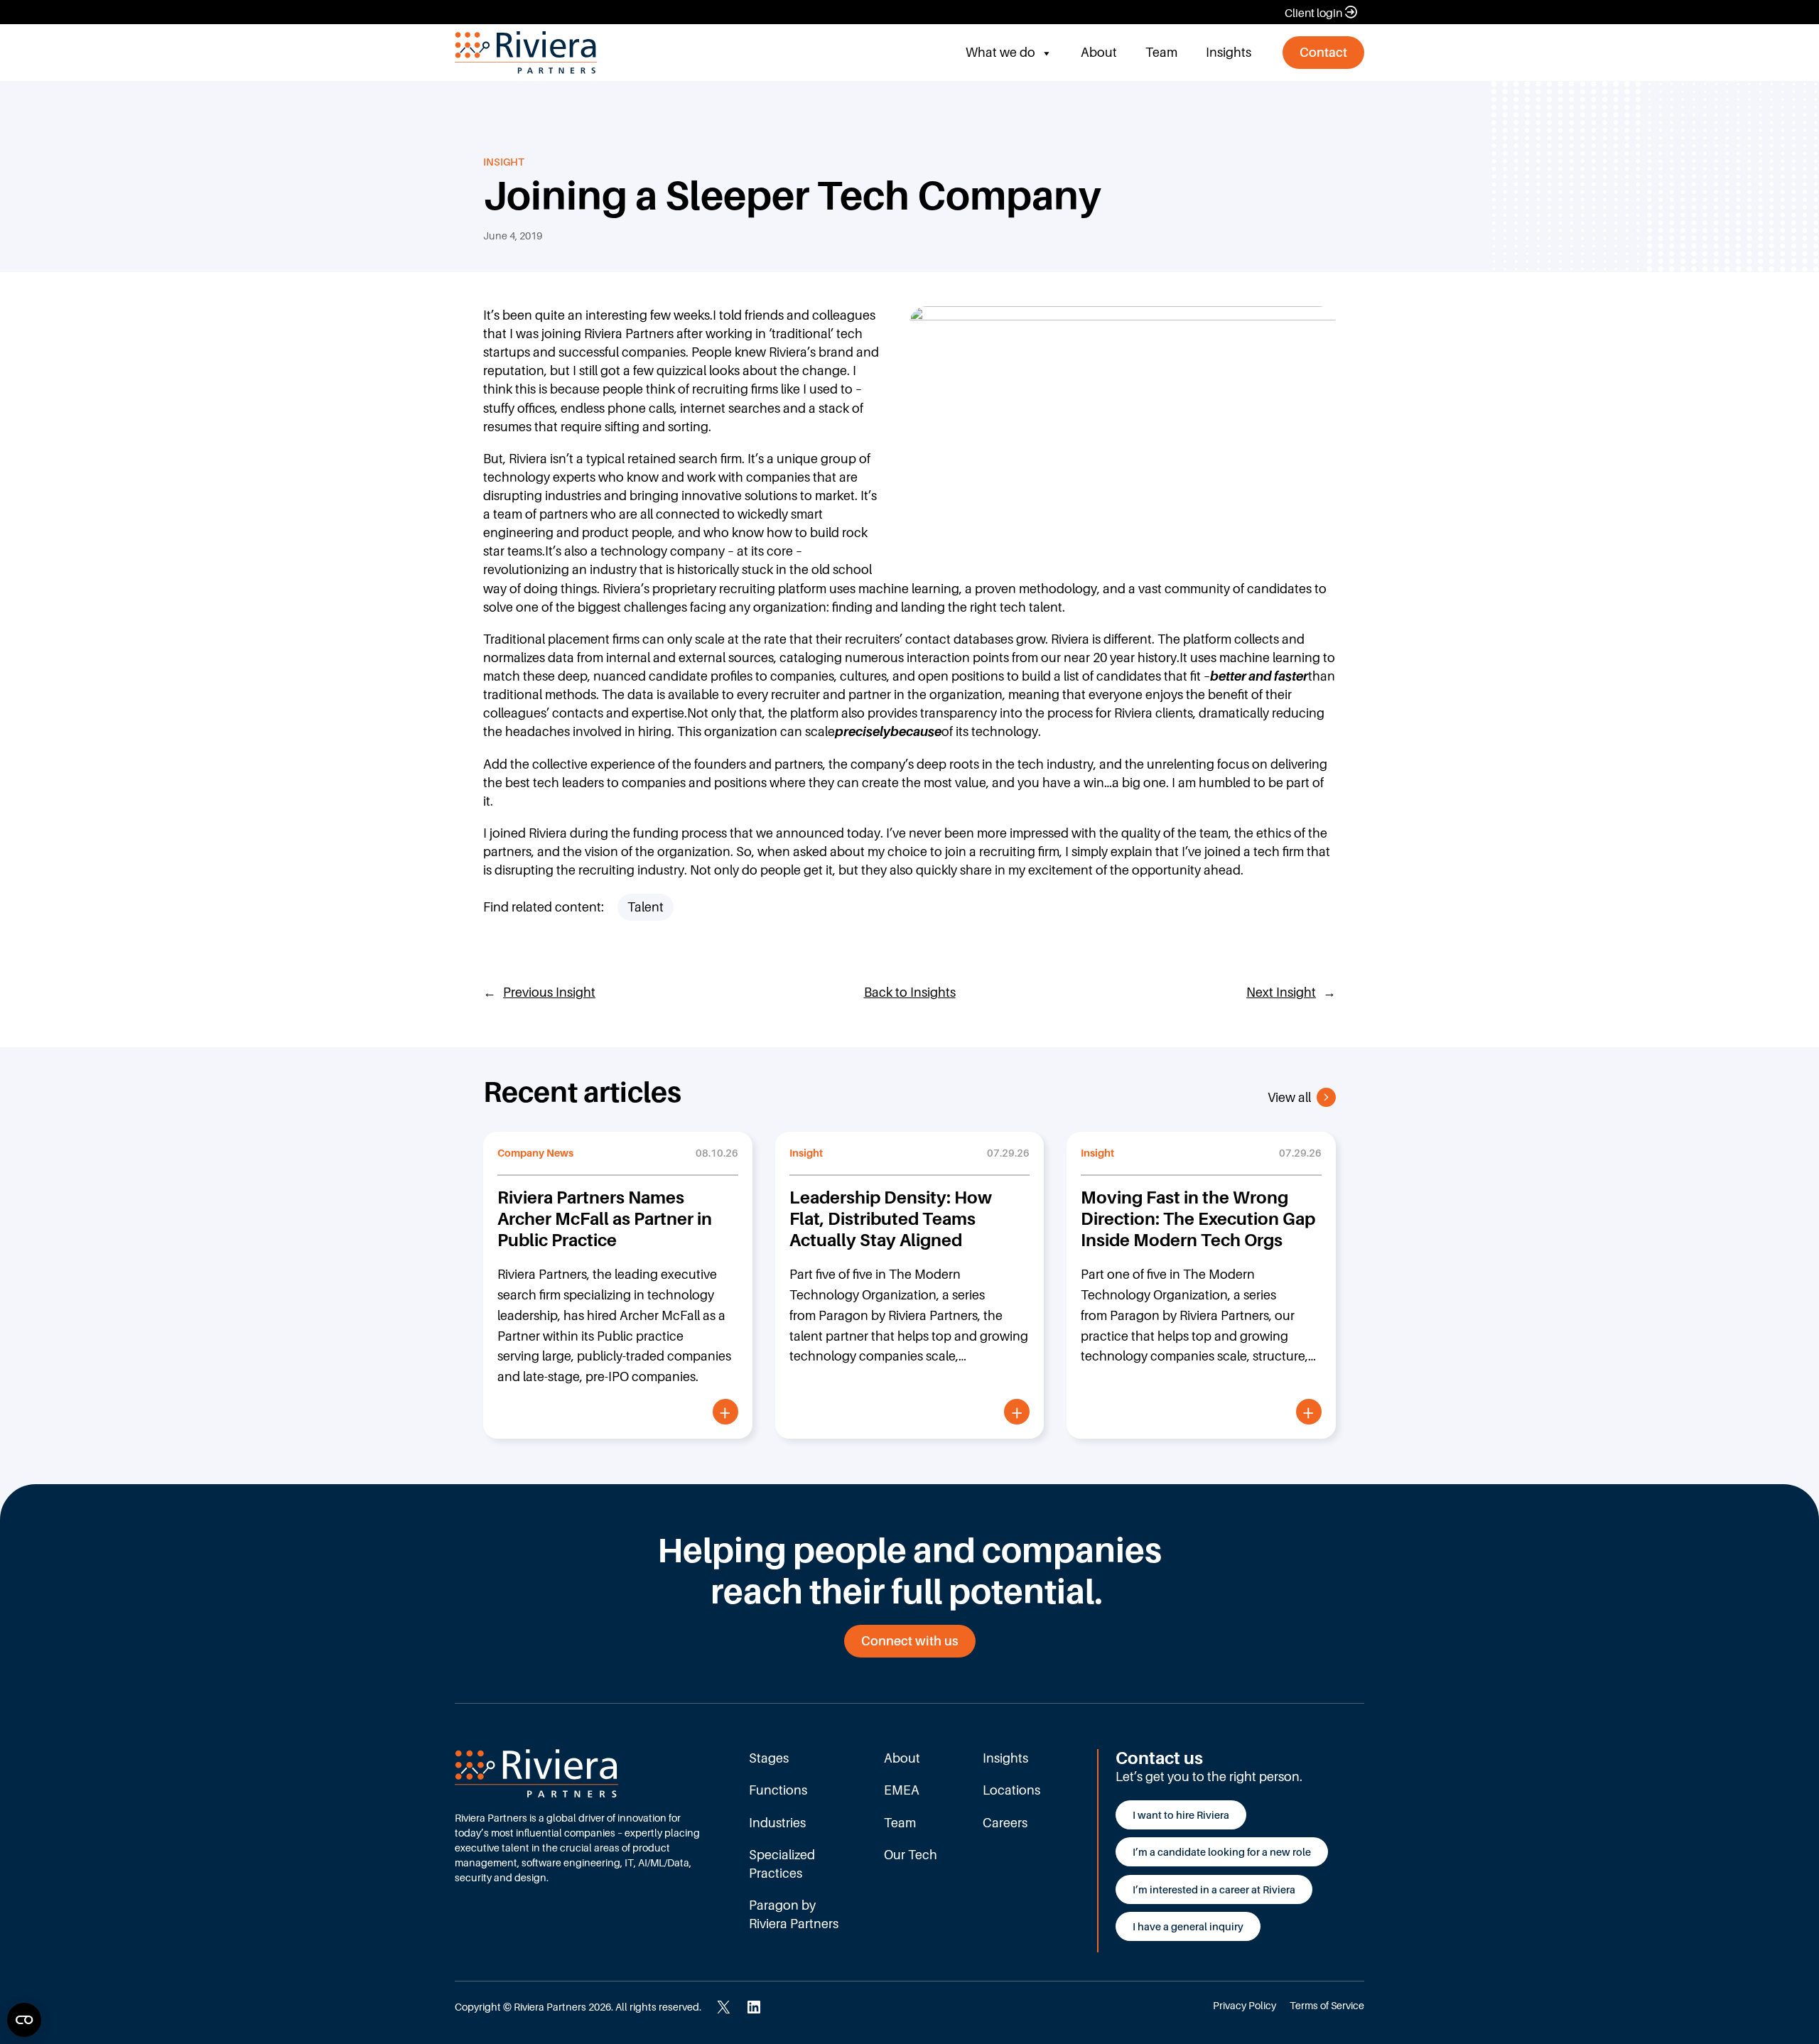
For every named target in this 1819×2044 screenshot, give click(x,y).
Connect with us (910, 1641)
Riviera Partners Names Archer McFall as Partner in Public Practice (605, 1219)
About (1099, 52)
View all (1289, 1097)
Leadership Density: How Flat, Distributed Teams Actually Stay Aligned (891, 1219)
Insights (1229, 52)
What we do (1000, 52)
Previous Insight (549, 992)
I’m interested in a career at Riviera (1214, 1889)
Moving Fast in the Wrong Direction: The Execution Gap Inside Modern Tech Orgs (1198, 1219)
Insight (504, 162)
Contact (1323, 52)
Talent (646, 907)
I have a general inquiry (1188, 1926)
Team (1161, 52)
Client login (1313, 13)
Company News (535, 1153)
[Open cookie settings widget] (24, 2020)
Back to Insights (910, 992)
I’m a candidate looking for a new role (1222, 1852)
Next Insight (1281, 992)
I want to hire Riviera (1181, 1815)
